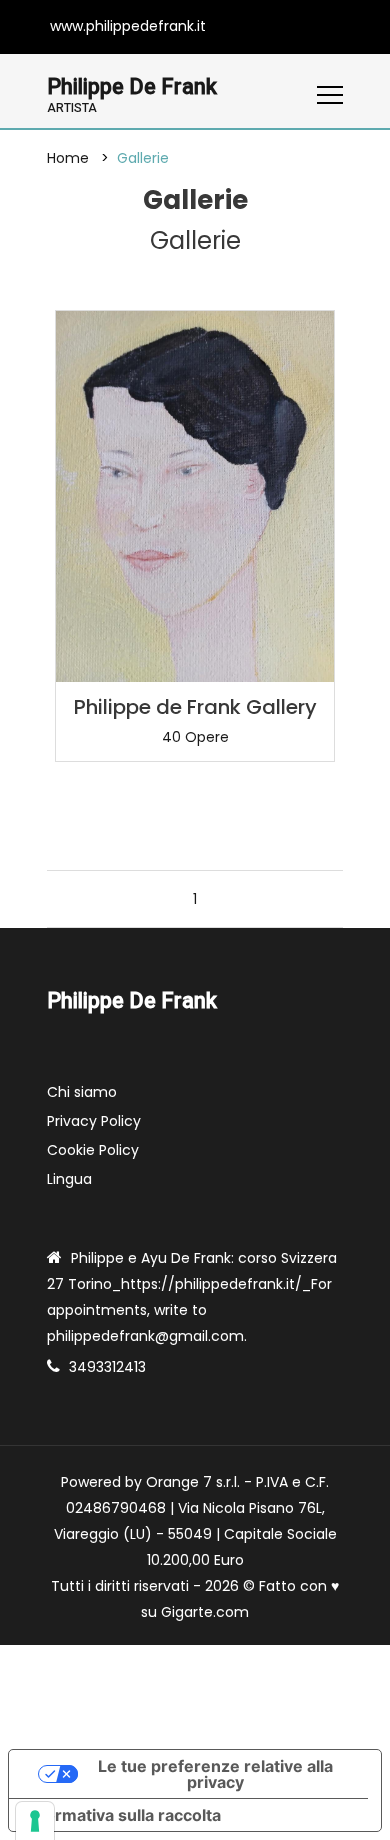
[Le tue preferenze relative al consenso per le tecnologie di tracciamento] (35, 1821)
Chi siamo (82, 1092)
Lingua (69, 1179)
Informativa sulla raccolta (123, 1815)
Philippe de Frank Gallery (195, 707)
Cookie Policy (93, 1150)
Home (68, 158)
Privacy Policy (94, 1121)
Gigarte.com (205, 1612)
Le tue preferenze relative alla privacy (215, 1774)
